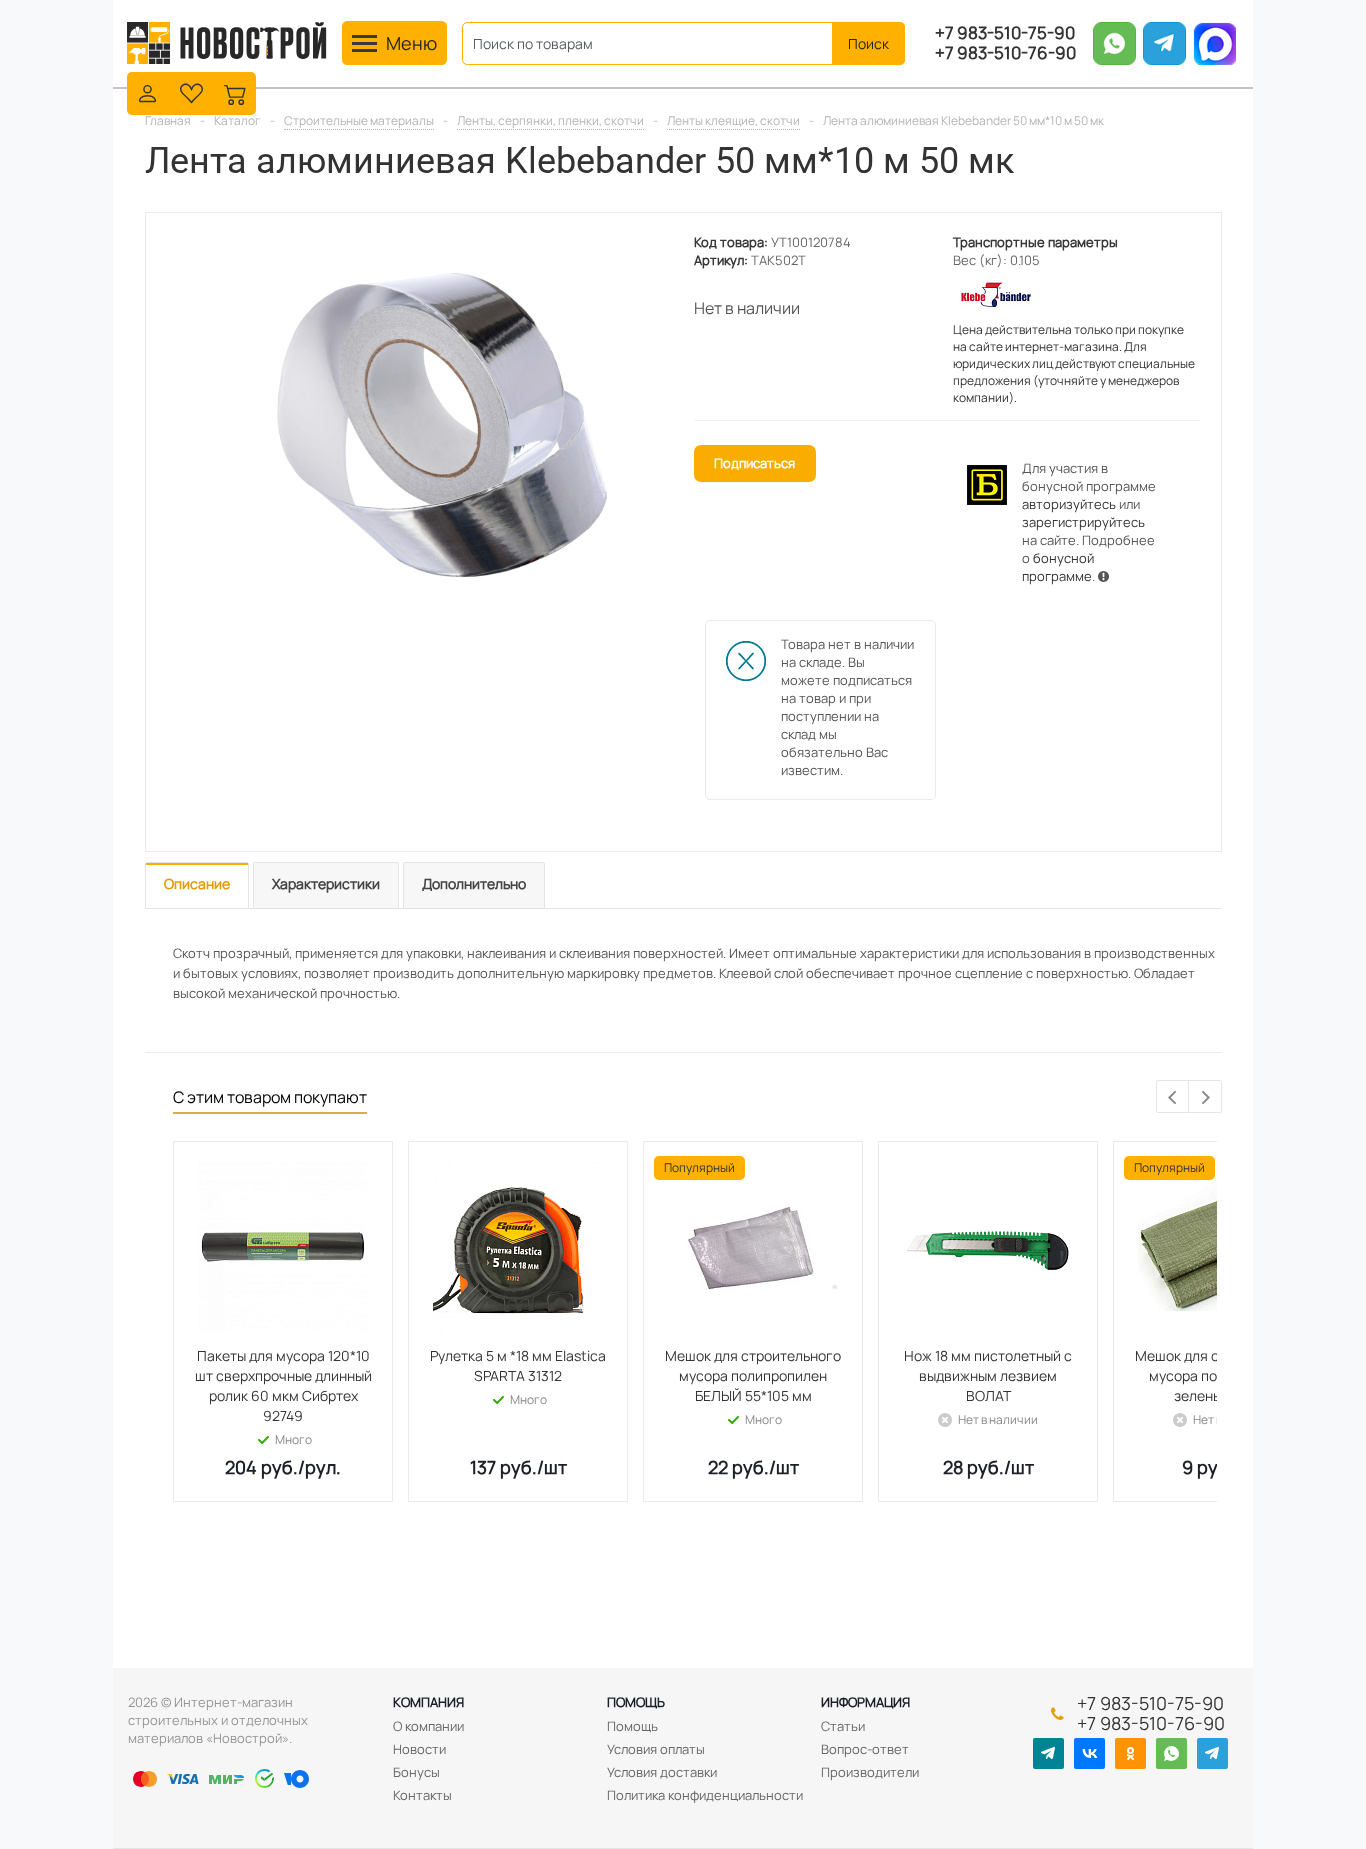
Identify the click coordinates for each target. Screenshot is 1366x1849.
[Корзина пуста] (235, 91)
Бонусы (416, 1772)
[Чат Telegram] (1212, 1753)
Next (1205, 1097)
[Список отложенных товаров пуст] (191, 91)
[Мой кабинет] (147, 91)
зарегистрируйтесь (1083, 522)
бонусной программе (1058, 567)
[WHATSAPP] (1171, 1753)
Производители (870, 1772)
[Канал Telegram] (1048, 1753)
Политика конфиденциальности (705, 1795)
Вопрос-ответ (865, 1749)
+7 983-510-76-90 (1005, 53)
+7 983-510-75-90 (1005, 33)
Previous (1173, 1097)
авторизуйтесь (1069, 504)
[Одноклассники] (1130, 1753)
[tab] (197, 885)
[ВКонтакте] (1089, 1753)
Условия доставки (662, 1772)
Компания (428, 1702)
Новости (419, 1749)
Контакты (422, 1795)
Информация (865, 1702)
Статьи (843, 1726)
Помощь (636, 1702)
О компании (428, 1726)
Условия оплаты (656, 1749)
